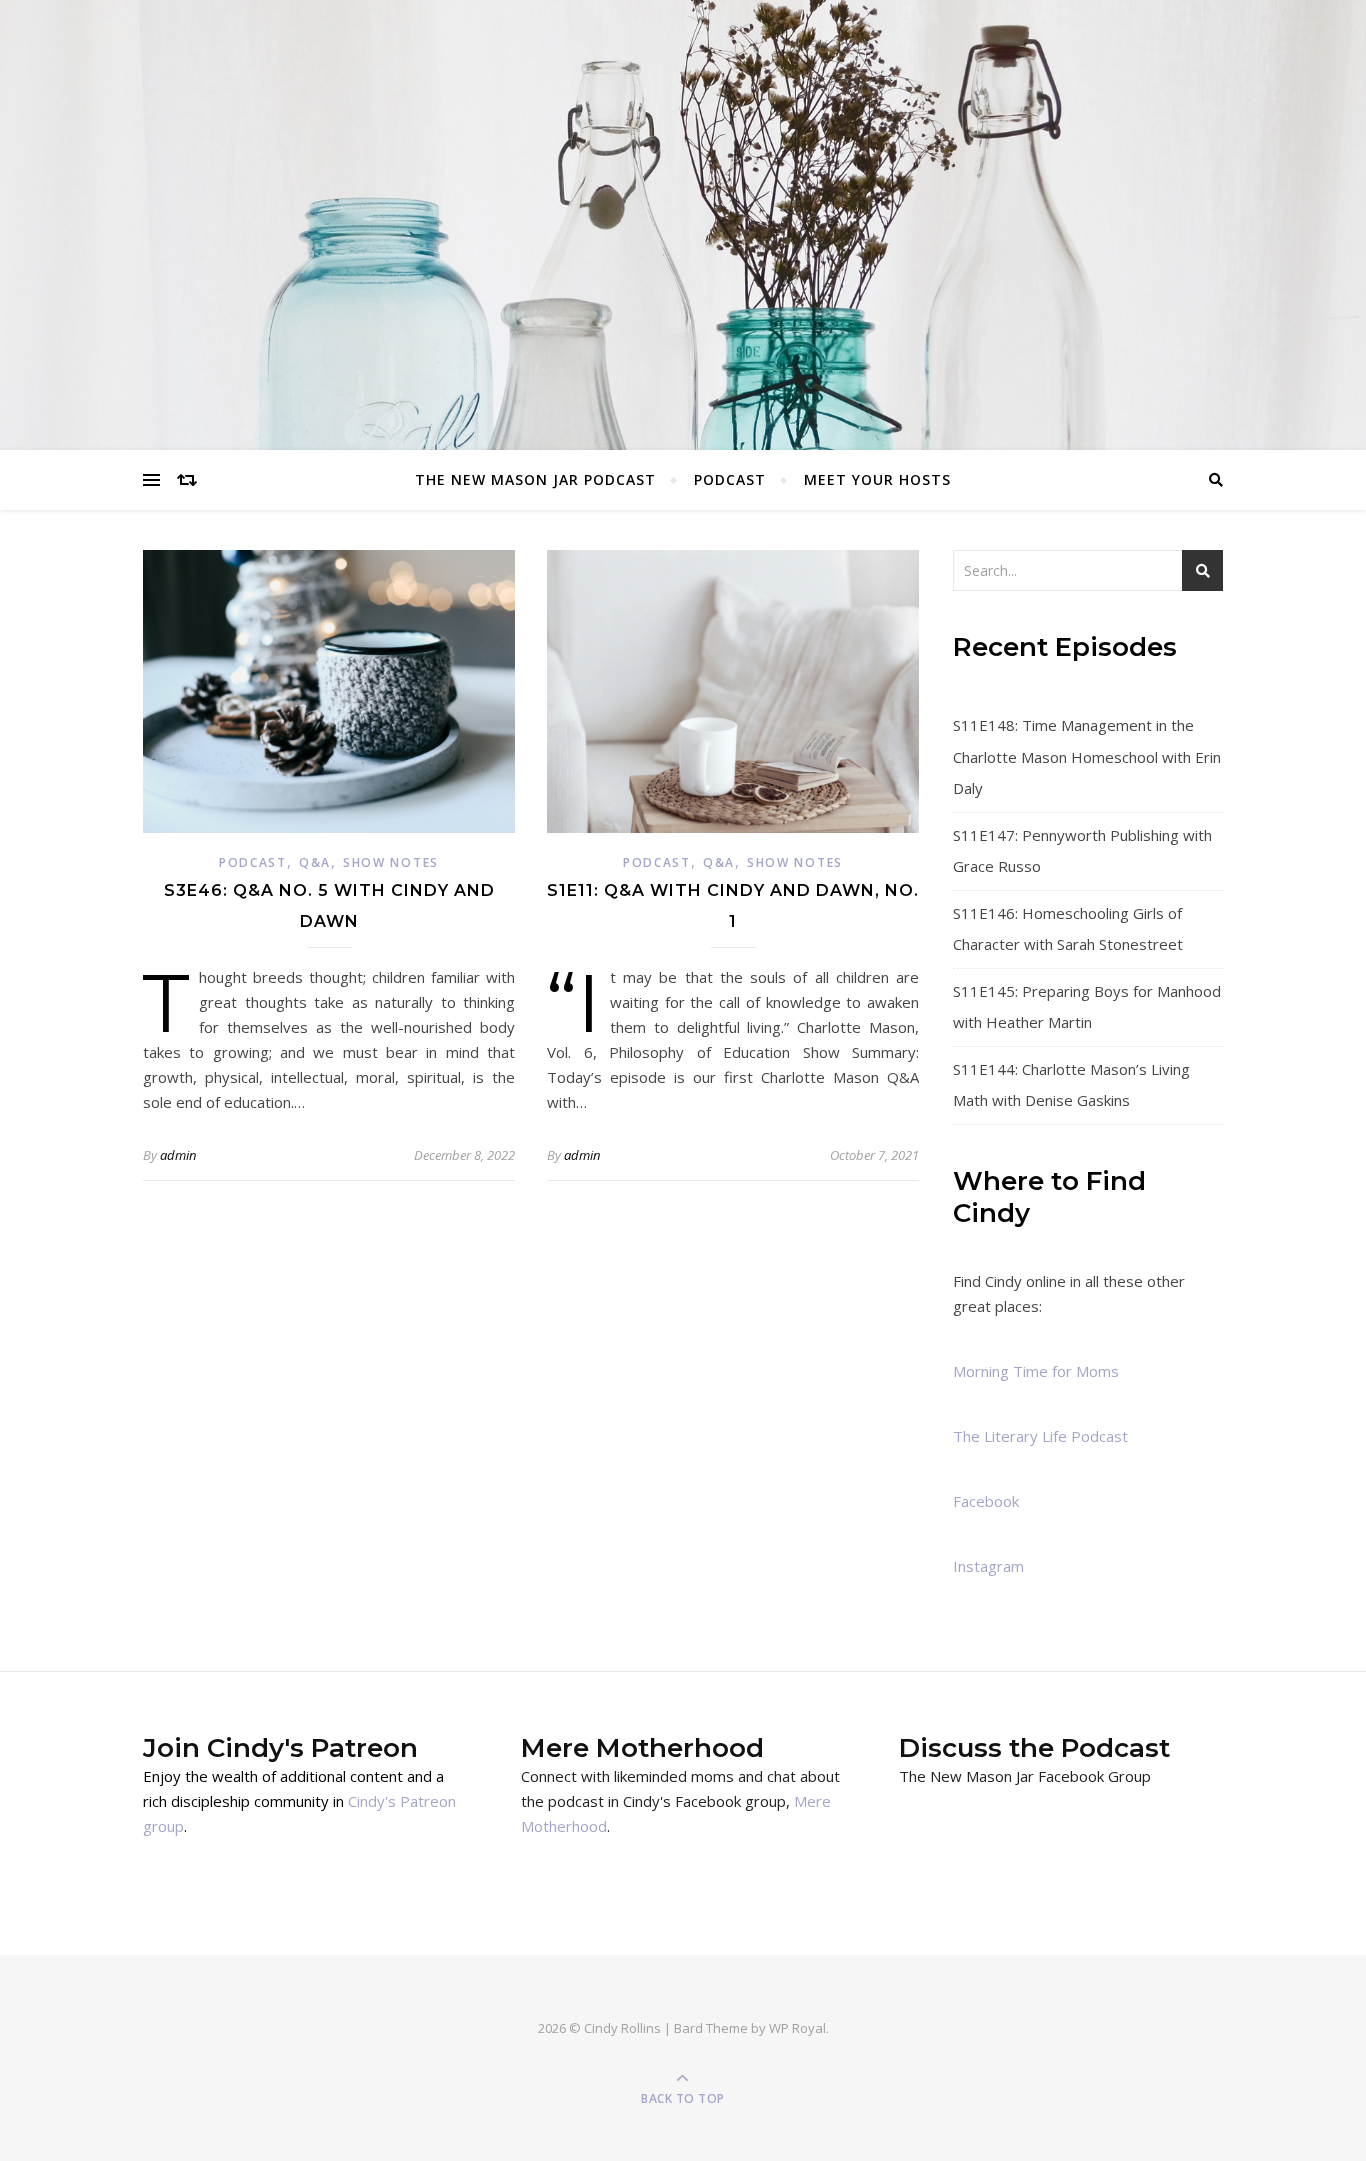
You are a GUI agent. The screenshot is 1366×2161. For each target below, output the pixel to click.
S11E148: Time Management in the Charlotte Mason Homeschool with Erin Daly (1087, 756)
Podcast (730, 479)
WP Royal (797, 2028)
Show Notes (391, 862)
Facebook (986, 1501)
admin (178, 1155)
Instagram (988, 1566)
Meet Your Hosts (877, 479)
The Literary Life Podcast (1040, 1436)
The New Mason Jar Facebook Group (1025, 1776)
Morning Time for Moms (1036, 1371)
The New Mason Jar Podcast (535, 479)
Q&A (315, 862)
